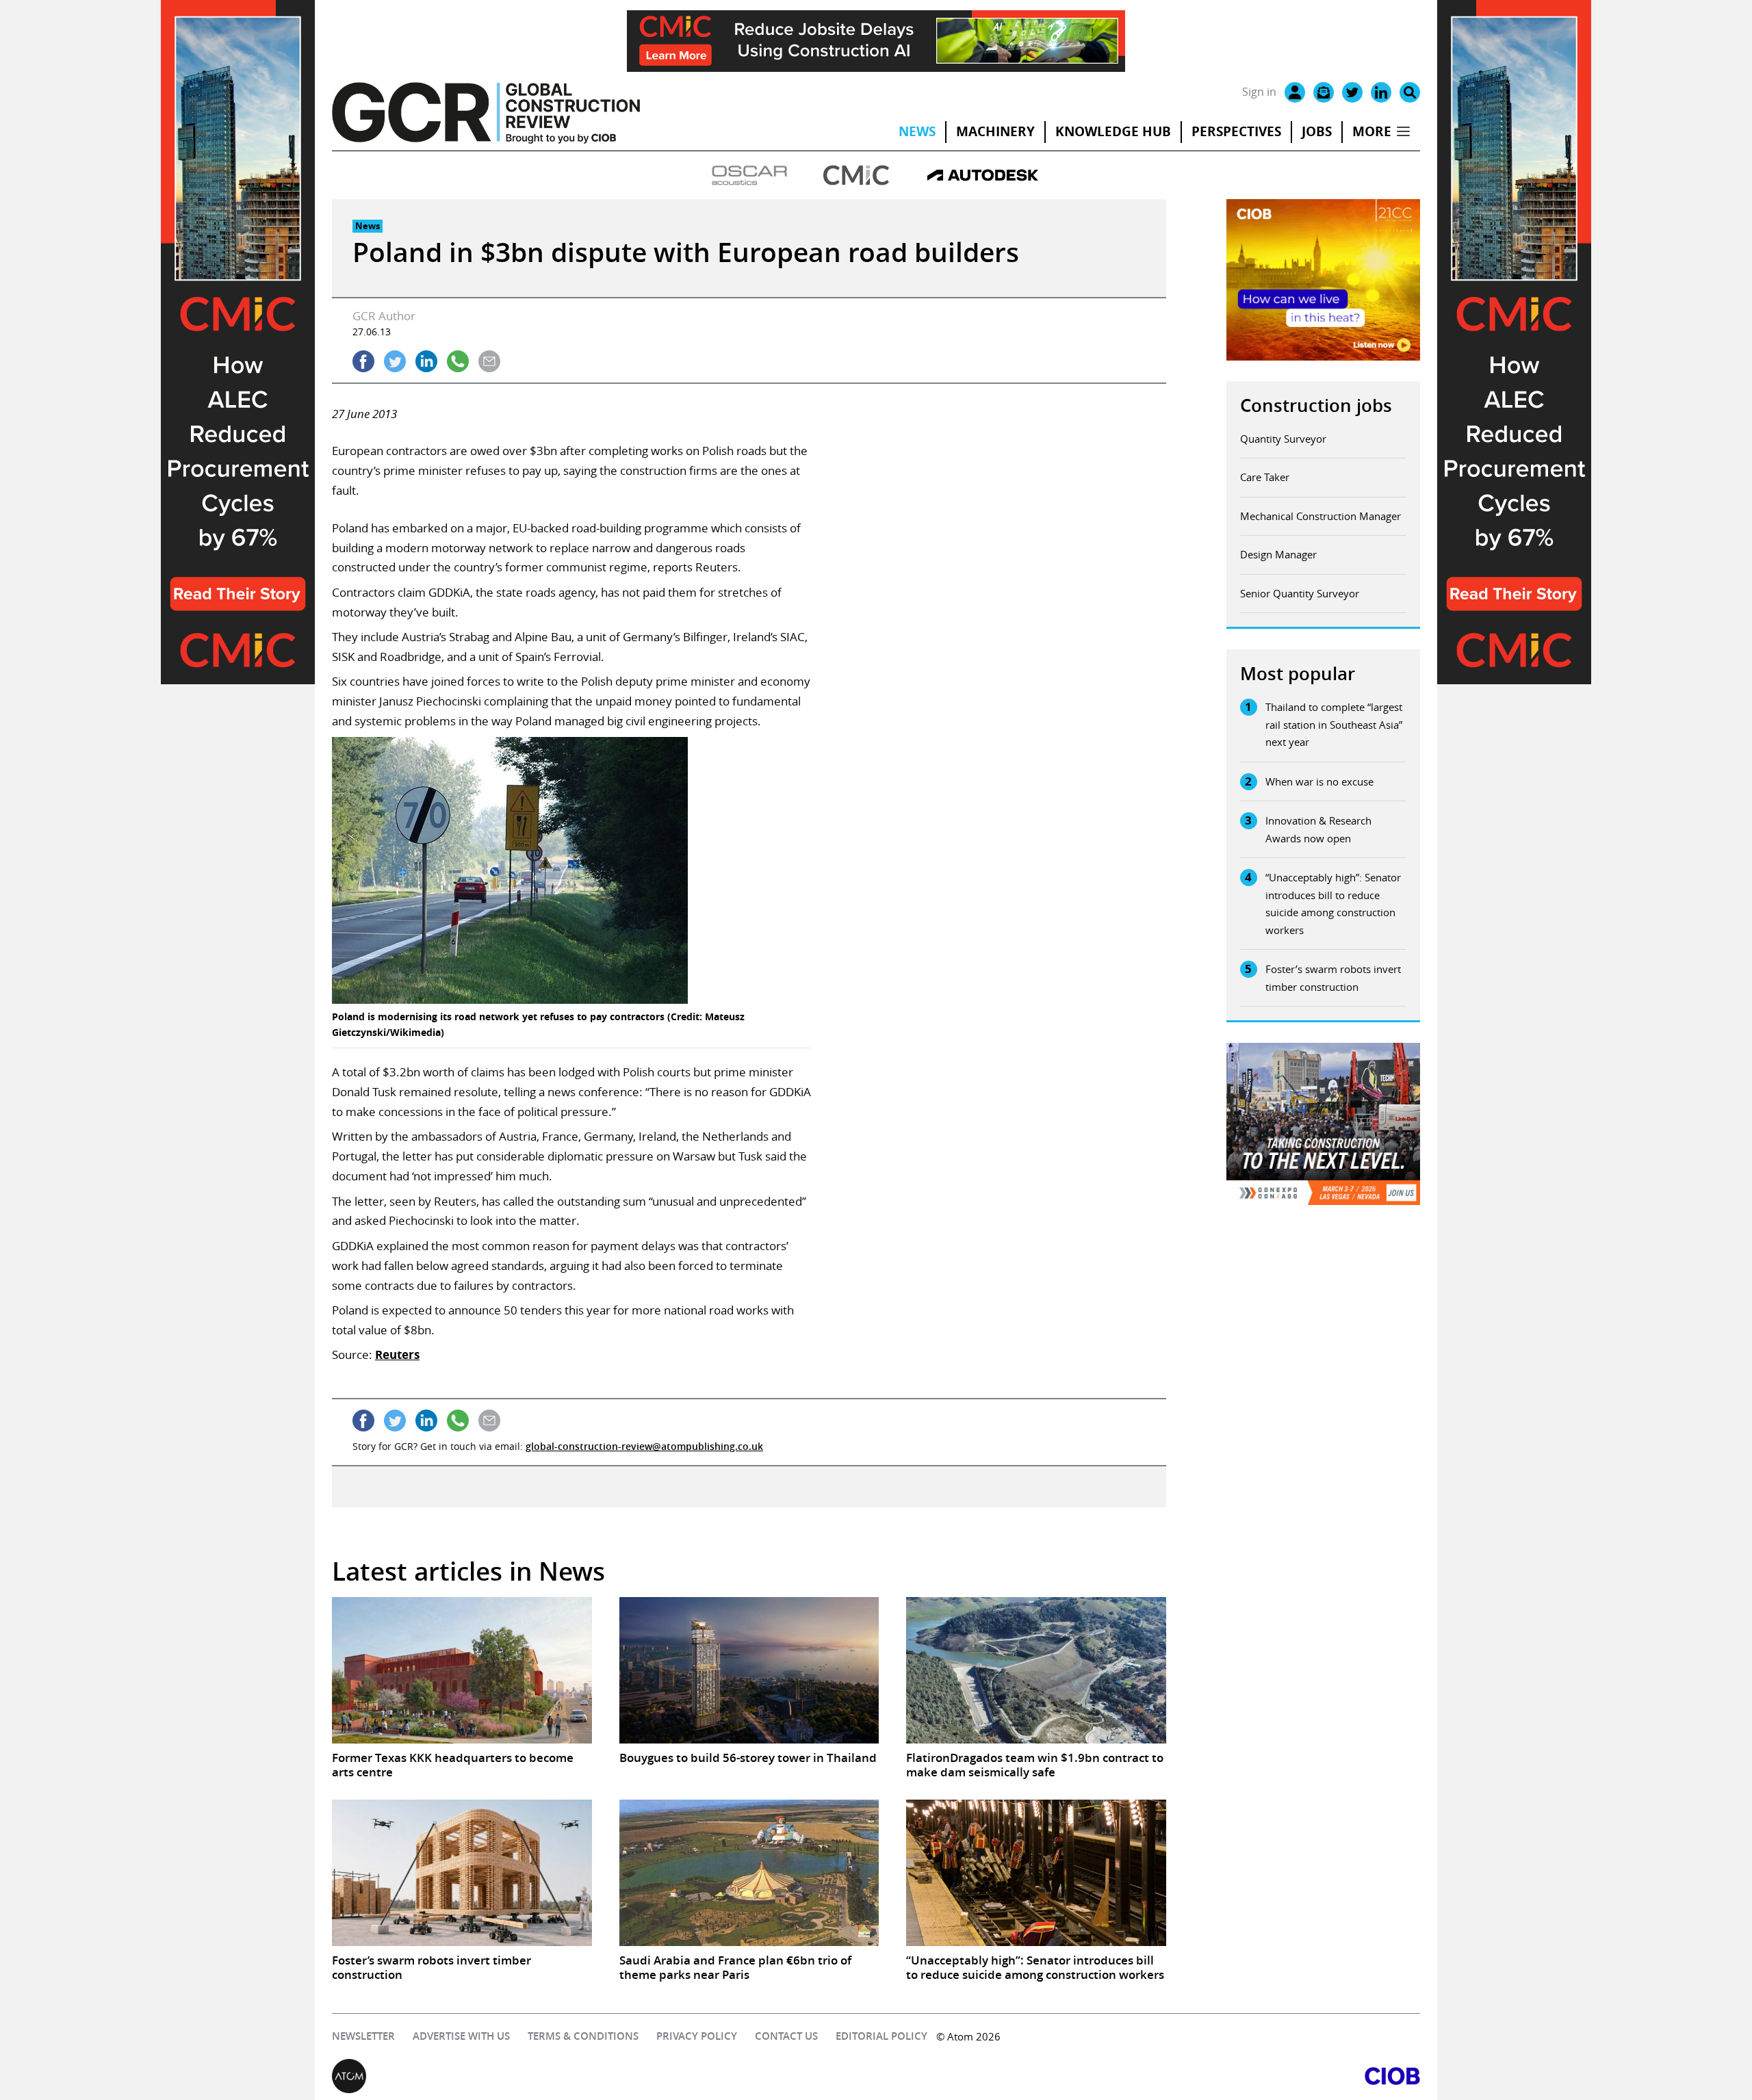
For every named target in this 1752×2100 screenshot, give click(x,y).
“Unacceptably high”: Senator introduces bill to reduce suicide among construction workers (1333, 904)
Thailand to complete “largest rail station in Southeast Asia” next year (1334, 724)
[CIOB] (1148, 2076)
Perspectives (1236, 131)
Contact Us (786, 2036)
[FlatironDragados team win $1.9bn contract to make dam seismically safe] (1036, 1670)
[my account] (1295, 92)
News (917, 131)
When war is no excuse (1319, 781)
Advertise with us (461, 2036)
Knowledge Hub (1113, 131)
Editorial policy (881, 2036)
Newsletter (363, 2036)
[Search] (1410, 92)
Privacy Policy (697, 2036)
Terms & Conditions (583, 2036)
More (1372, 131)
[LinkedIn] (1381, 92)
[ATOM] (604, 2076)
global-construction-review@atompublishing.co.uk (644, 1446)
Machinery (995, 131)
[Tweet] (395, 361)
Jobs (1317, 131)
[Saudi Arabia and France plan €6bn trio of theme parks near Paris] (749, 1873)
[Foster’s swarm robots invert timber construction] (462, 1873)
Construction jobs (1316, 405)
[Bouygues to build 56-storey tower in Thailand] (749, 1670)
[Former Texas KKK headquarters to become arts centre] (462, 1670)
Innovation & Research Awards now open (1318, 829)
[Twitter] (1352, 92)
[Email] (1324, 92)
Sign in (1259, 92)
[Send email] (489, 361)
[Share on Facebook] (363, 361)
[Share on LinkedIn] (426, 361)
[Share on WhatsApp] (458, 361)
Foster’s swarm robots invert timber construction (1333, 978)
